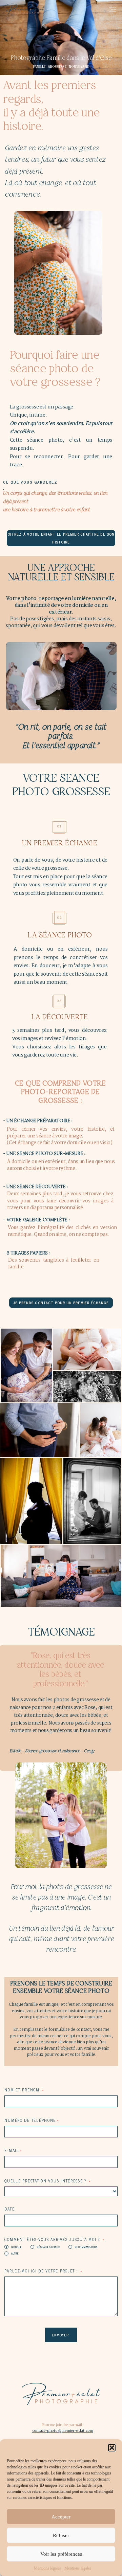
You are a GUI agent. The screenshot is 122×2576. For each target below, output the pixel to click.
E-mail (12, 2150)
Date (9, 2209)
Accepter (61, 2517)
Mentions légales (47, 2568)
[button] (112, 2448)
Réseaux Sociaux (48, 2247)
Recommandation (86, 2247)
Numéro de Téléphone (30, 2120)
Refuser (61, 2535)
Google (16, 2247)
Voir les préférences (61, 2554)
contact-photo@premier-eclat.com (63, 2431)
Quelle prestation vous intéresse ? (46, 2181)
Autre (15, 2253)
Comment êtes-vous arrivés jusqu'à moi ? (53, 2239)
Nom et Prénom (23, 2090)
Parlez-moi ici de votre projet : (42, 2271)
